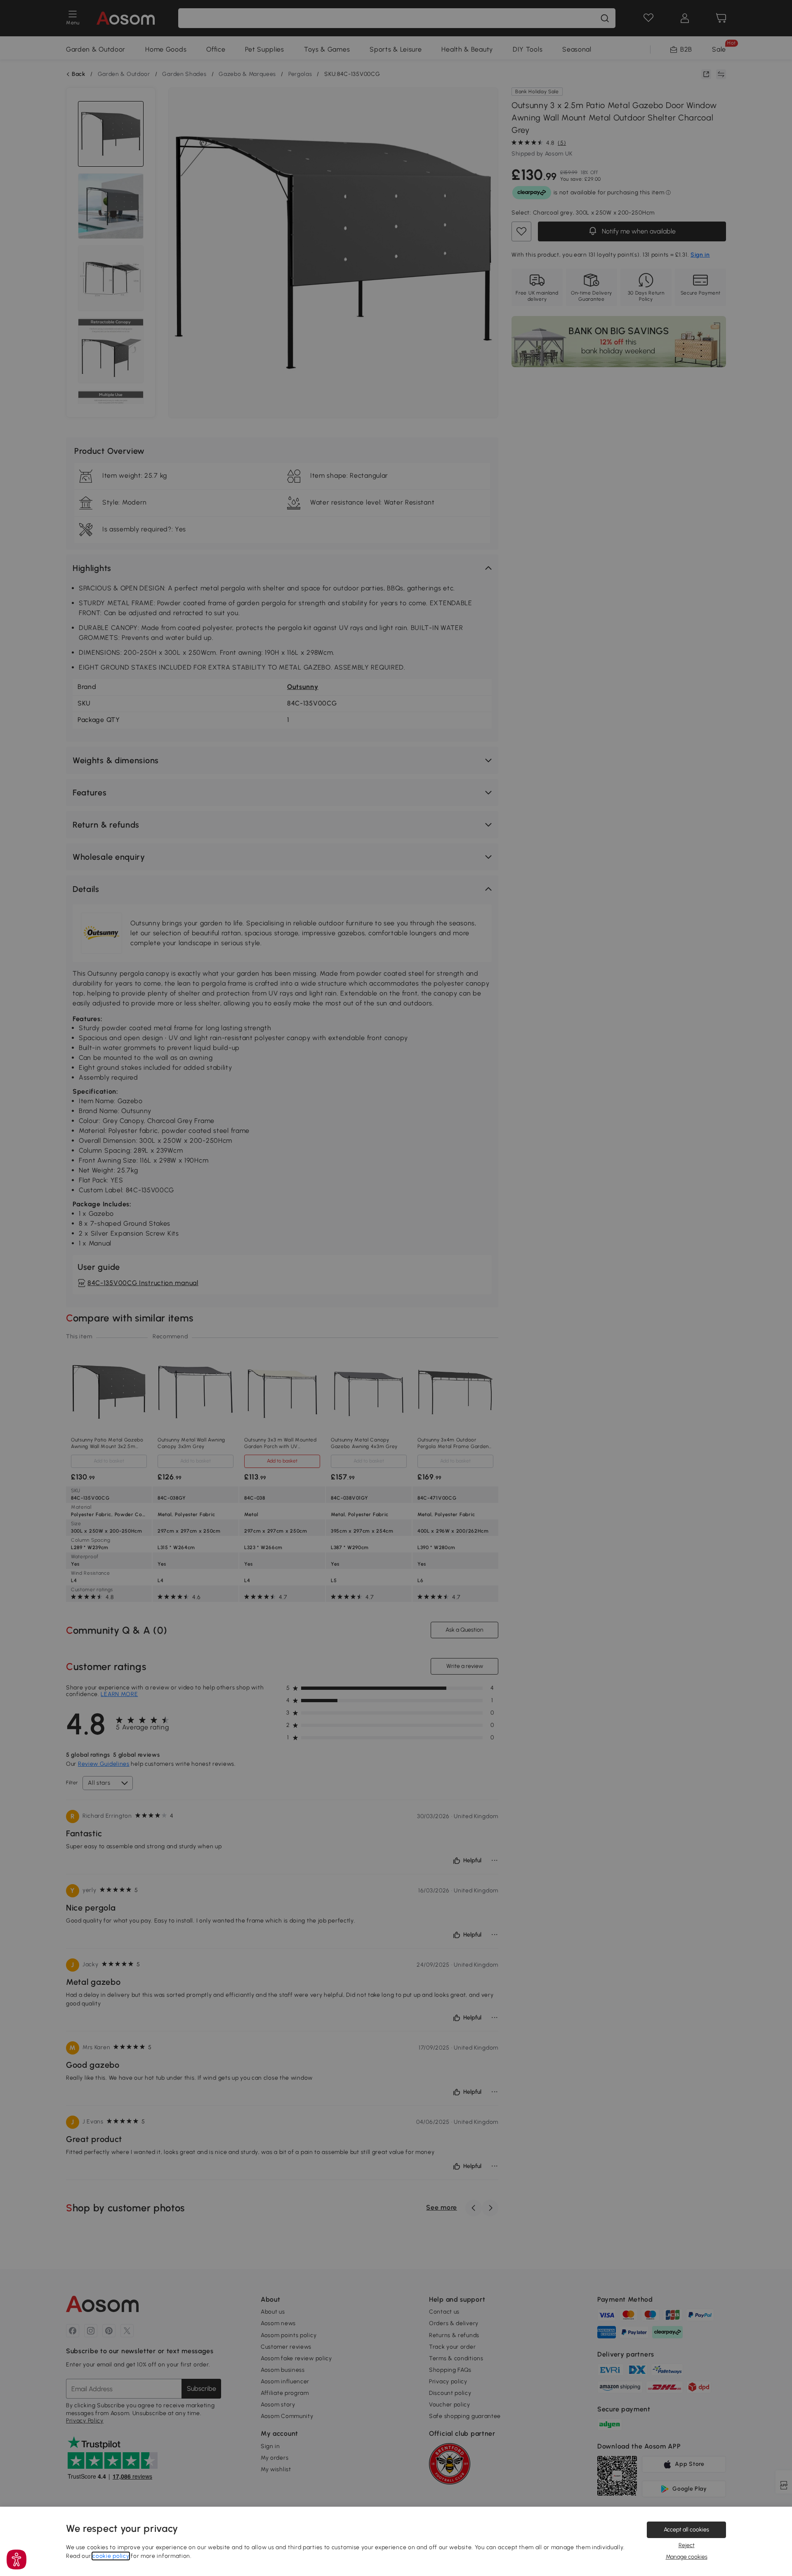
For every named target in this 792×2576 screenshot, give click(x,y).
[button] (16, 2559)
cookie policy (111, 2556)
